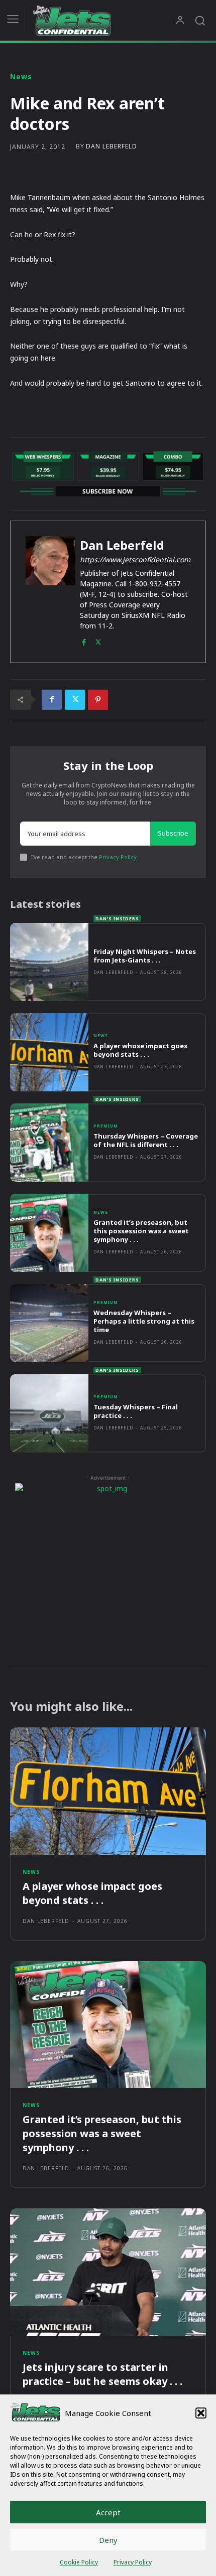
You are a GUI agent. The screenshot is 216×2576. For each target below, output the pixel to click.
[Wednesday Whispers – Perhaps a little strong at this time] (49, 1323)
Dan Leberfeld (112, 146)
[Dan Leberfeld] (50, 592)
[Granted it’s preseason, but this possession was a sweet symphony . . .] (49, 1233)
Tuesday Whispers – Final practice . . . (136, 1411)
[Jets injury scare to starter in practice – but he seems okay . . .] (108, 2272)
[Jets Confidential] (104, 20)
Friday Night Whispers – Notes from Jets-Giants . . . (145, 956)
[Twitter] (98, 640)
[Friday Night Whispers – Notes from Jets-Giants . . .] (49, 962)
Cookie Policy (79, 2562)
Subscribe (173, 833)
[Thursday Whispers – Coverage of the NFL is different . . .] (49, 1143)
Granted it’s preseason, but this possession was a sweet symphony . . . (141, 1231)
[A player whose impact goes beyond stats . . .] (49, 1052)
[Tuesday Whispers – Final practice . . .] (49, 1413)
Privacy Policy (133, 2562)
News (21, 77)
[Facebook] (84, 640)
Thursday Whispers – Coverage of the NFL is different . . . (146, 1140)
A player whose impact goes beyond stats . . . (140, 1050)
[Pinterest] (98, 700)
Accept (108, 2512)
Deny (108, 2540)
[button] (201, 2413)
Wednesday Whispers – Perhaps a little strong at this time (144, 1321)
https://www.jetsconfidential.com (135, 559)
